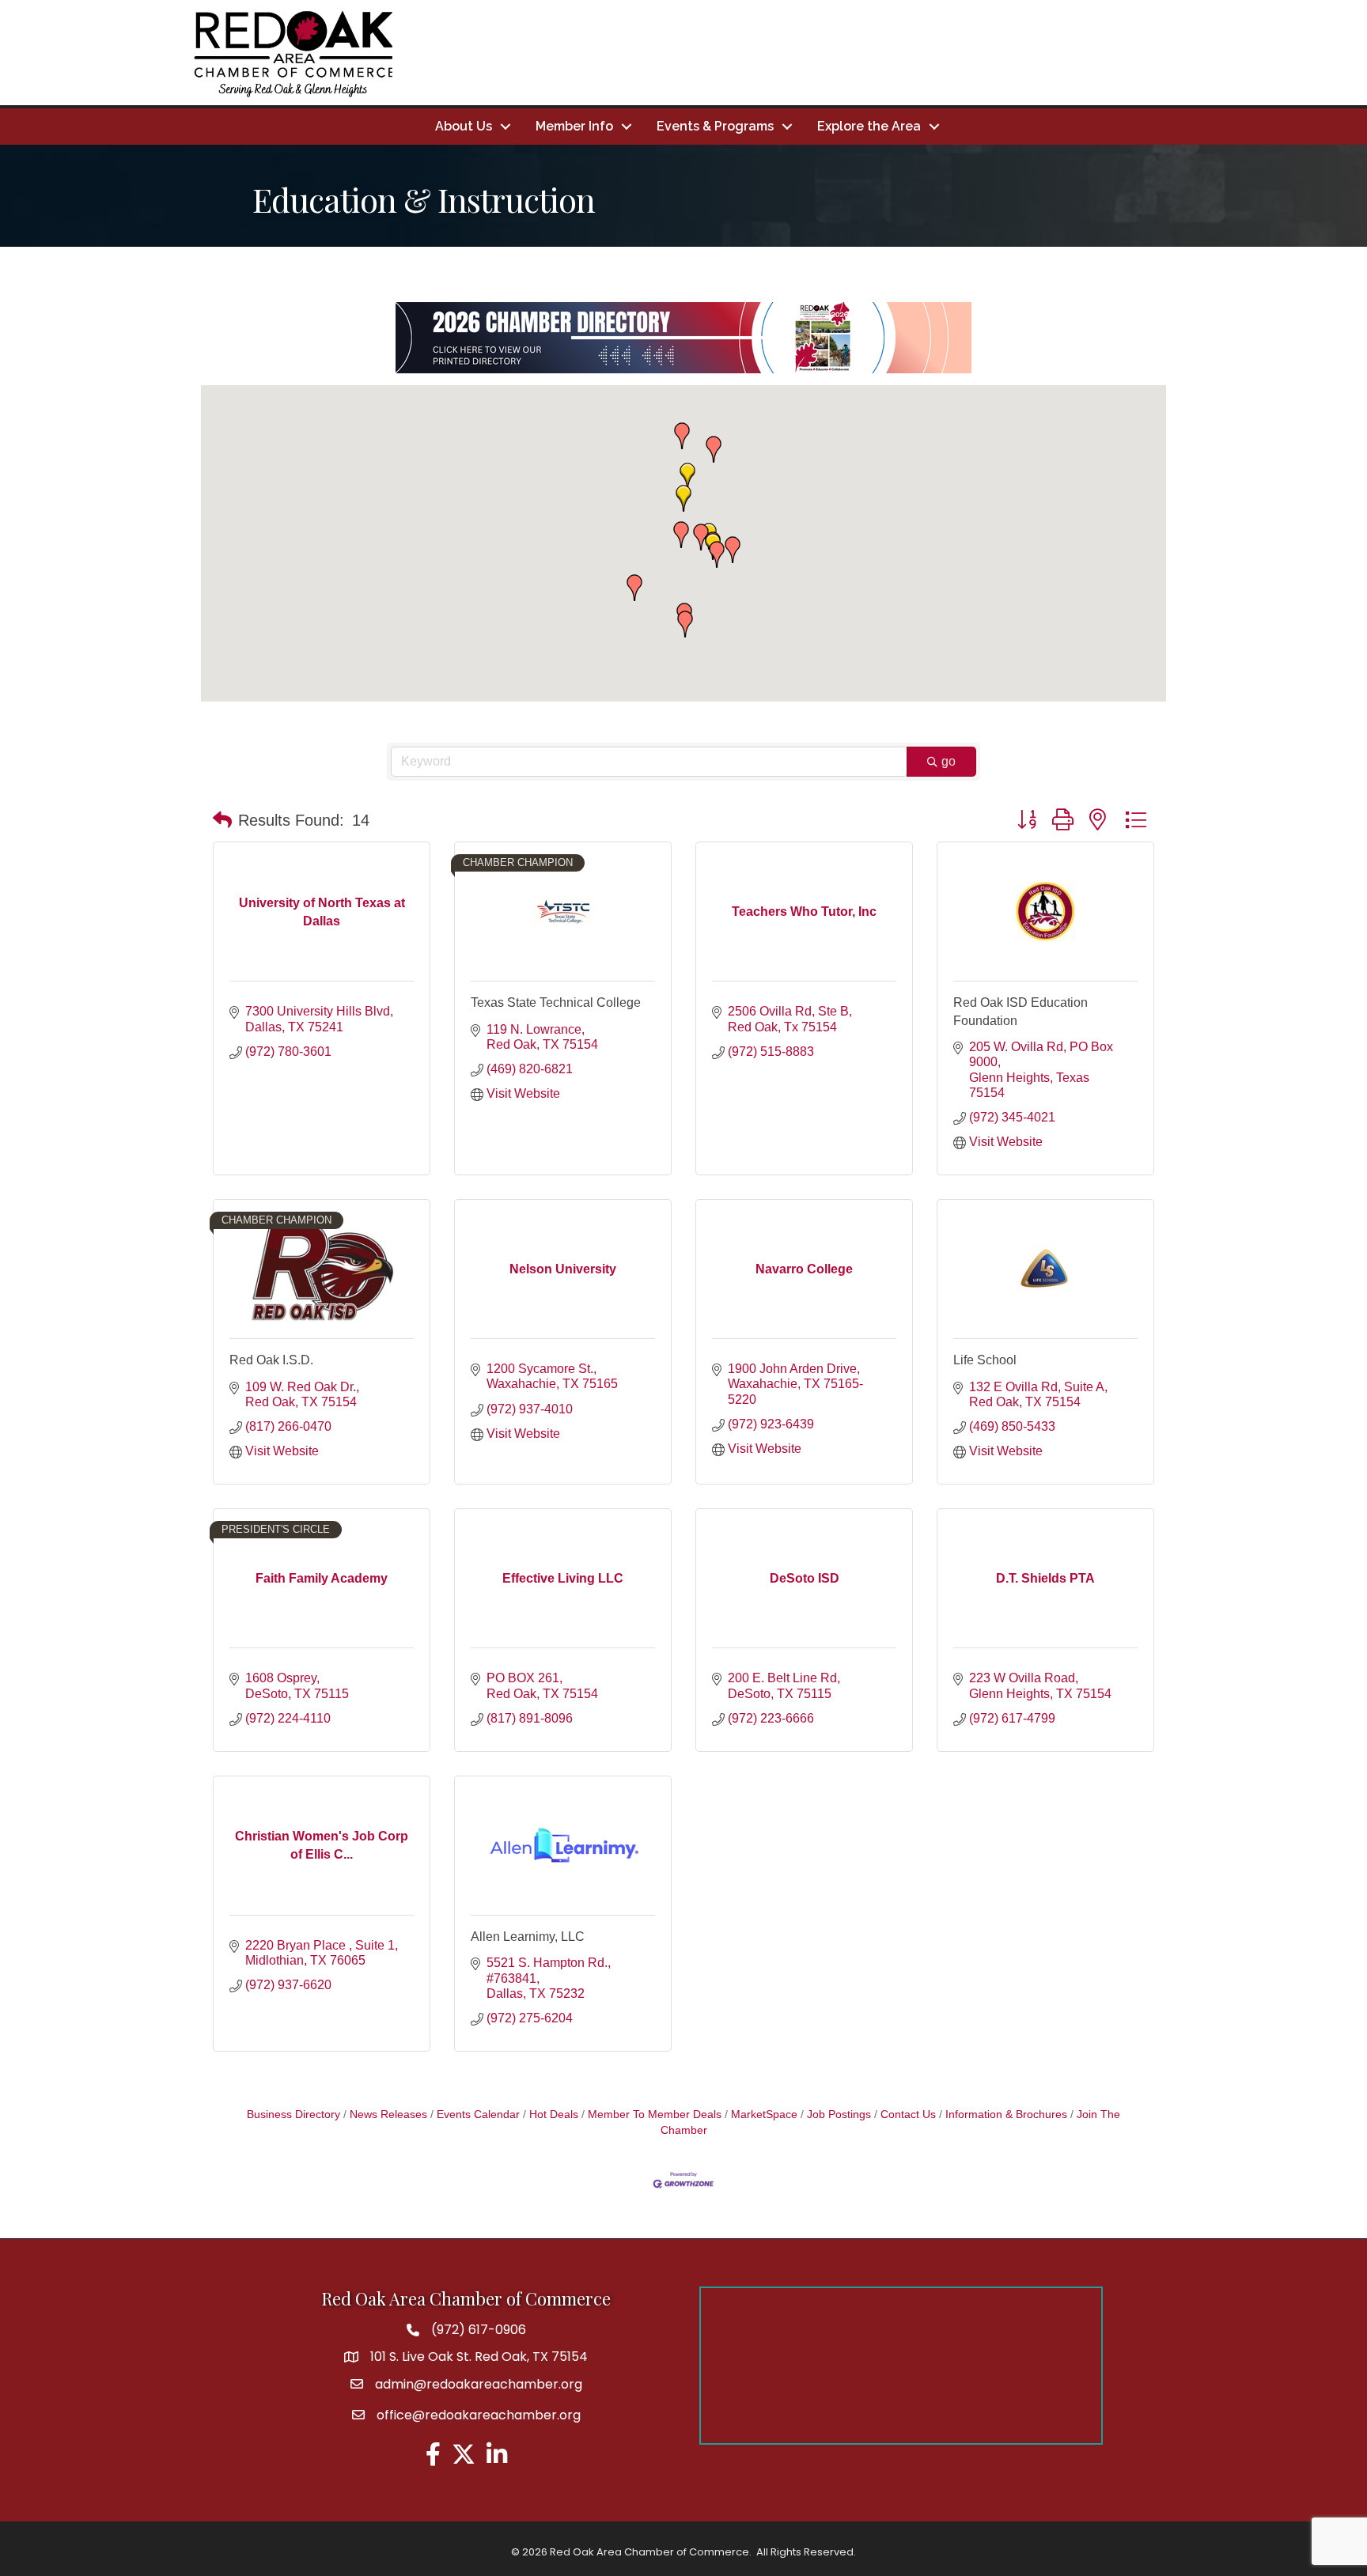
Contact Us (908, 2115)
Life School (985, 1360)
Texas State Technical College (556, 1002)
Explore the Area (869, 126)
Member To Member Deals (655, 2115)
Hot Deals (554, 2115)
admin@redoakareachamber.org (479, 2384)
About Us (464, 126)
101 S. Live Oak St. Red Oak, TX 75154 (479, 2357)
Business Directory (293, 2115)
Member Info (574, 126)
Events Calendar (478, 2115)
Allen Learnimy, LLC (528, 1937)
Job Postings (839, 2115)
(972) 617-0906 (479, 2330)
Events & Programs (715, 126)
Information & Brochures (1006, 2115)
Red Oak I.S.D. (271, 1360)
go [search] (949, 761)
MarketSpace (764, 2115)
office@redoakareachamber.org (479, 2415)
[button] (685, 624)
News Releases (388, 2115)
